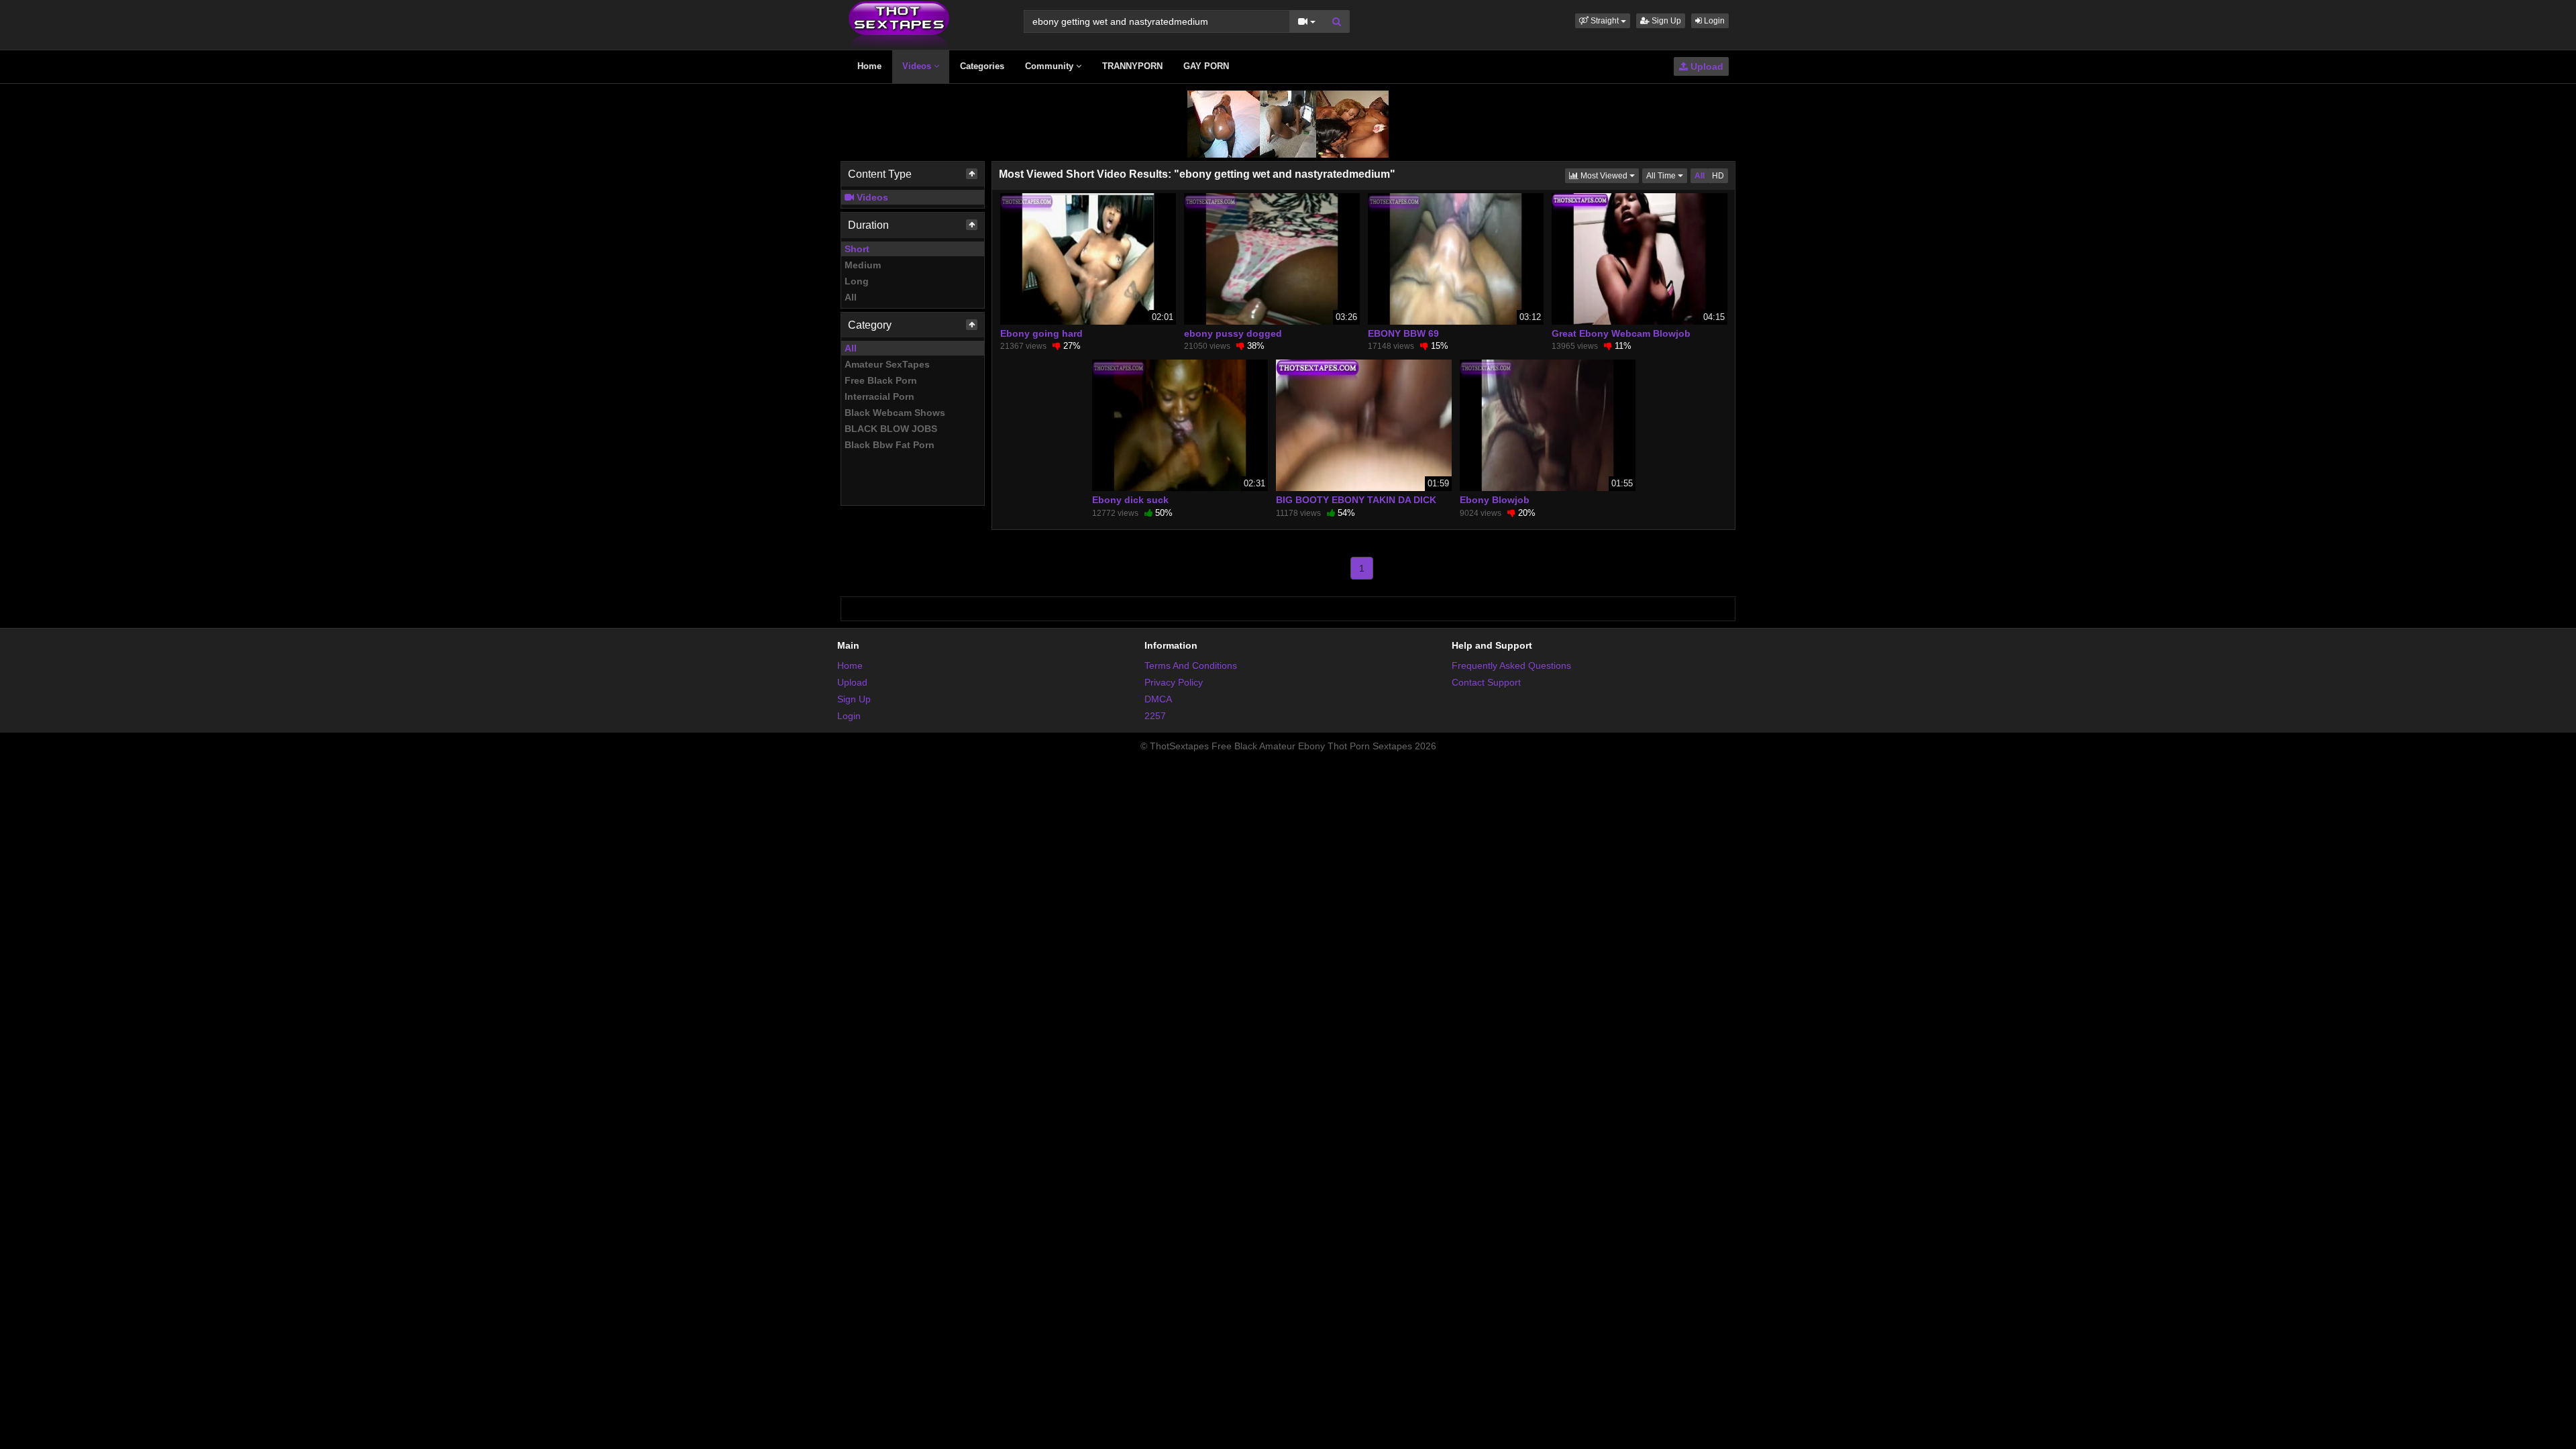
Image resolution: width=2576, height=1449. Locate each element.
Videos (918, 66)
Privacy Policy (1174, 682)
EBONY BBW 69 (1403, 333)
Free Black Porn (881, 380)
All (851, 297)
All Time (1667, 175)
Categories (982, 66)
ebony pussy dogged (1233, 333)
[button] (1603, 21)
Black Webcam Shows (895, 413)
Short (857, 249)
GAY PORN (1206, 66)
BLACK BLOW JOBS (891, 429)
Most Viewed (1609, 175)
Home (869, 66)
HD (1718, 176)
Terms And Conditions (1191, 665)
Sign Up (1665, 21)
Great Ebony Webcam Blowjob (1621, 333)
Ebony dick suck (1130, 500)
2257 (1155, 716)
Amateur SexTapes (887, 364)
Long (857, 281)
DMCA (1158, 699)
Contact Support (1486, 682)
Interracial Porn (879, 396)
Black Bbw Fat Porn (890, 445)
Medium (863, 265)
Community (1051, 66)
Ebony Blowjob (1495, 500)
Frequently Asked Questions (1511, 665)
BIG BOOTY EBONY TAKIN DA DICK (1356, 500)
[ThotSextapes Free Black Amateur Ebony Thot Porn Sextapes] (899, 24)
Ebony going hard (1041, 333)
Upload (1706, 66)
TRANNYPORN (1132, 66)
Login (1713, 21)
